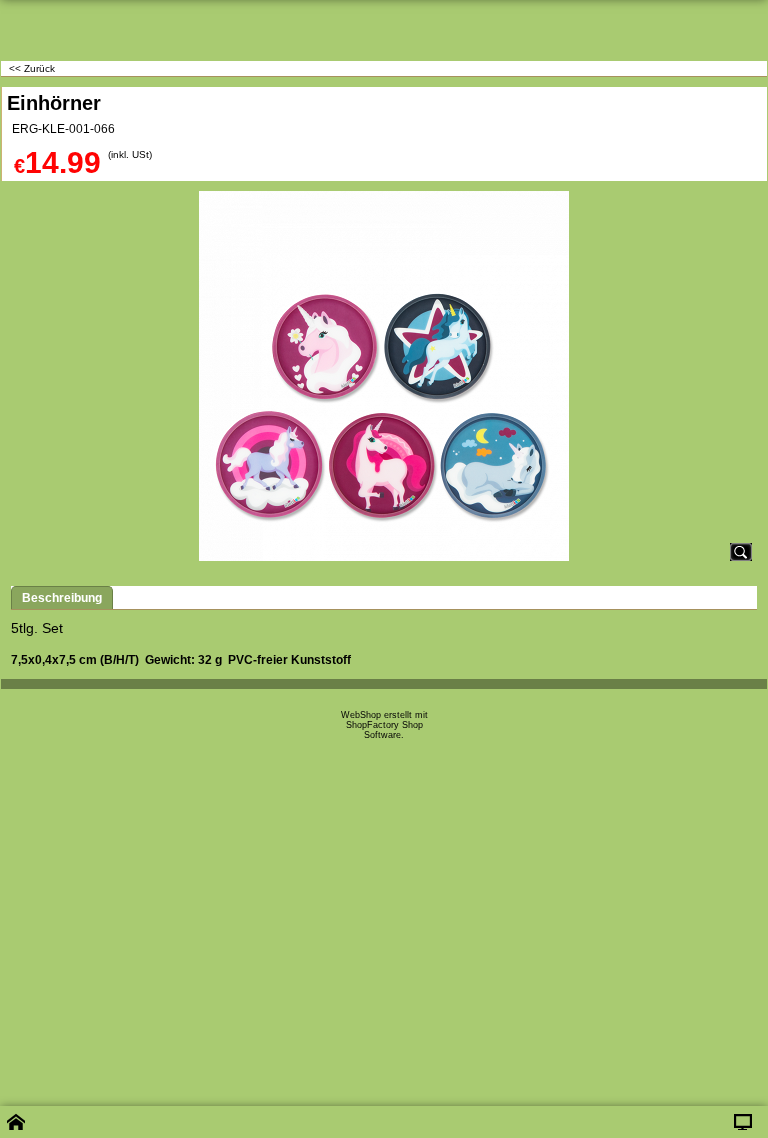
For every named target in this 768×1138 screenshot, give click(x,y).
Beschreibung (62, 598)
